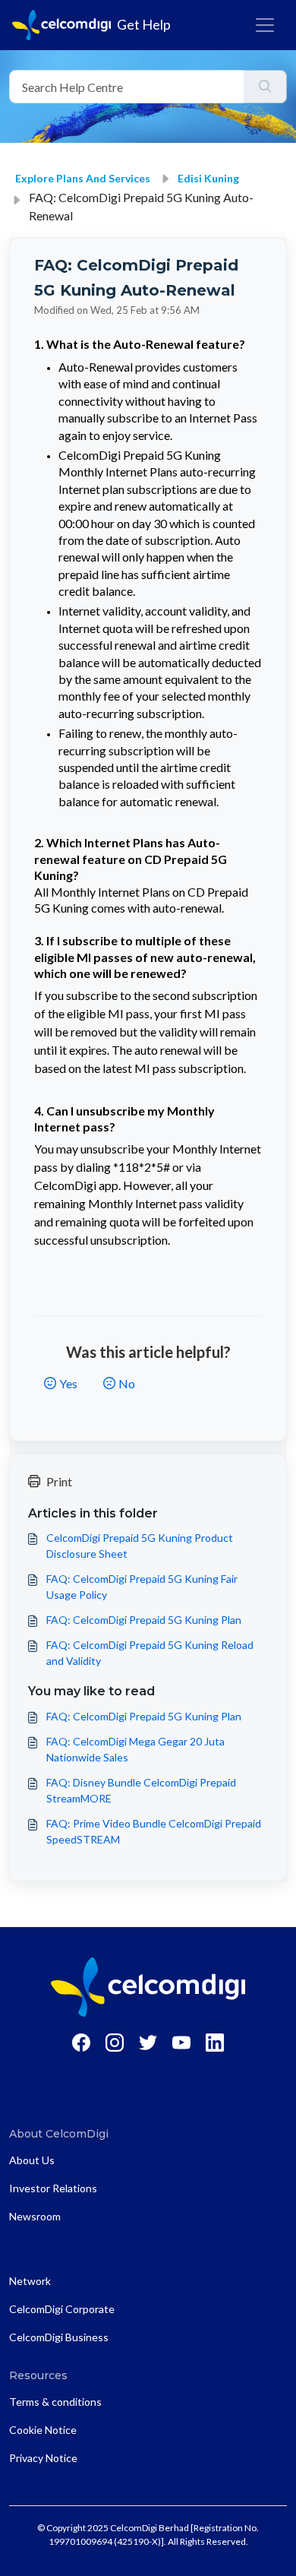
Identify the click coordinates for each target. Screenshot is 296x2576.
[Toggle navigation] (265, 25)
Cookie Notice (43, 2430)
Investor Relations (53, 2188)
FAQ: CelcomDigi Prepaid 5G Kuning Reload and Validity (150, 1653)
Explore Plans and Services (83, 178)
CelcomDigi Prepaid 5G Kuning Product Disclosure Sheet (140, 1546)
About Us (32, 2160)
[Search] (265, 87)
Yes (68, 1383)
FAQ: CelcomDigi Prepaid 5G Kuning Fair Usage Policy (142, 1587)
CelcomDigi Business (59, 2337)
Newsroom (35, 2216)
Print (59, 1481)
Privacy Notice (43, 2458)
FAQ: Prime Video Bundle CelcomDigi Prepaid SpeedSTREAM (154, 1831)
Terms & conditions (55, 2402)
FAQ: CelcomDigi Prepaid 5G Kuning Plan (144, 1620)
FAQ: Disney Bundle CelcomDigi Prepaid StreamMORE (141, 1790)
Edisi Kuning (208, 178)
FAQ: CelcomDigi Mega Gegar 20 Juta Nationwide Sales (135, 1749)
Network (30, 2281)
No (127, 1383)
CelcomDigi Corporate (62, 2309)
